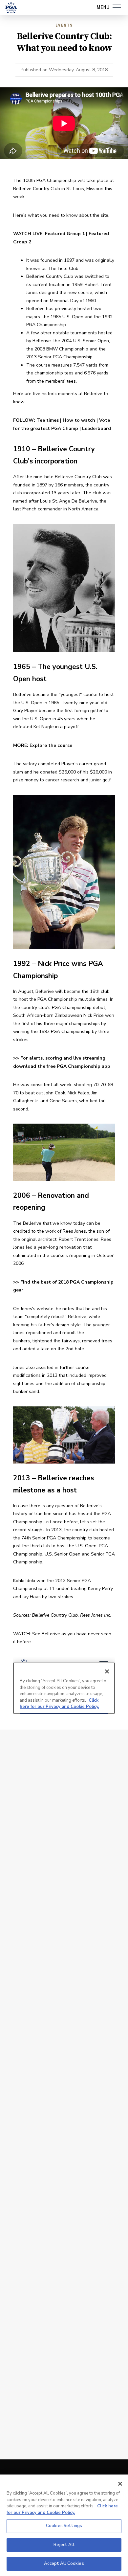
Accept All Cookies (64, 2564)
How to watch (79, 420)
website (45, 1309)
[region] (64, 2525)
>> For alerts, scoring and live (48, 1058)
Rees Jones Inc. (96, 1615)
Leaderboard (96, 428)
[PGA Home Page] (11, 8)
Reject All (64, 2545)
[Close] (120, 2484)
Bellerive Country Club (55, 1615)
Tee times (48, 420)
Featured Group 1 (65, 234)
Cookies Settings (64, 2526)
